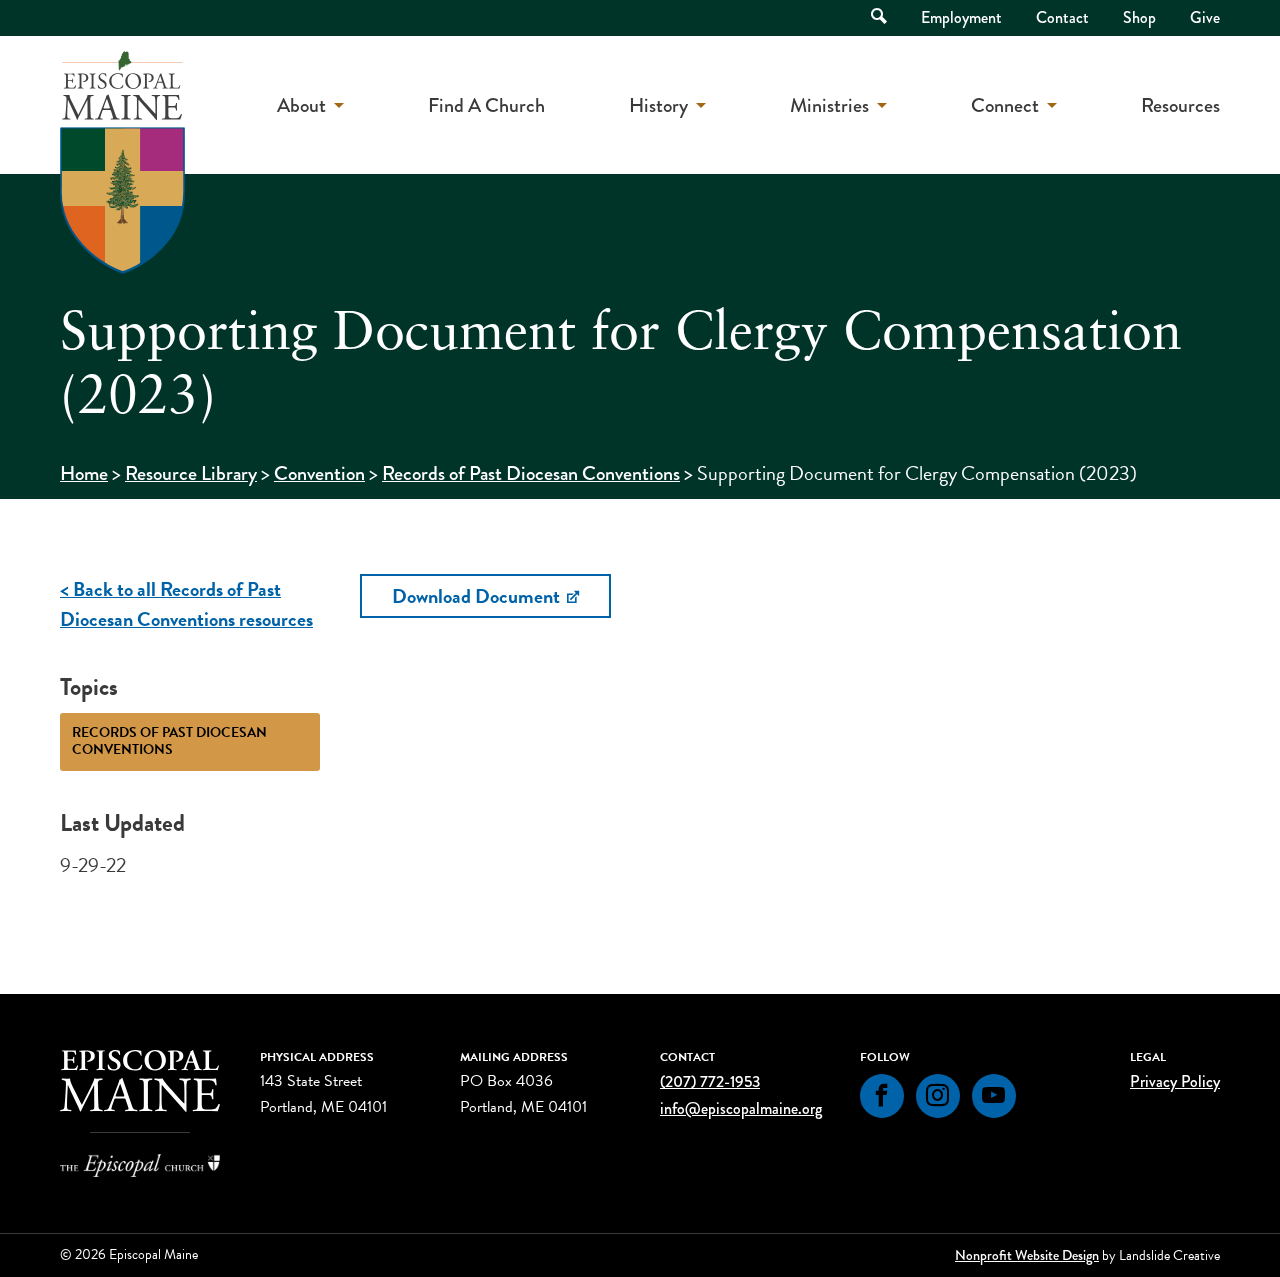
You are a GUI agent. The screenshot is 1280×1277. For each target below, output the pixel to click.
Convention (319, 473)
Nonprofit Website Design (1027, 1255)
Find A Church (486, 105)
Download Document (478, 596)
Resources (1180, 105)
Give (1205, 17)
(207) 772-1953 (710, 1081)
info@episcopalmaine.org (741, 1108)
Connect (1005, 105)
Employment (961, 17)
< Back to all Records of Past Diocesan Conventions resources (186, 604)
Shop (1139, 17)
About (301, 105)
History (658, 105)
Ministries (829, 105)
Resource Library (191, 473)
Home (84, 473)
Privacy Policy (1175, 1081)
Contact (1062, 17)
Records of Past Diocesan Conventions (531, 473)
